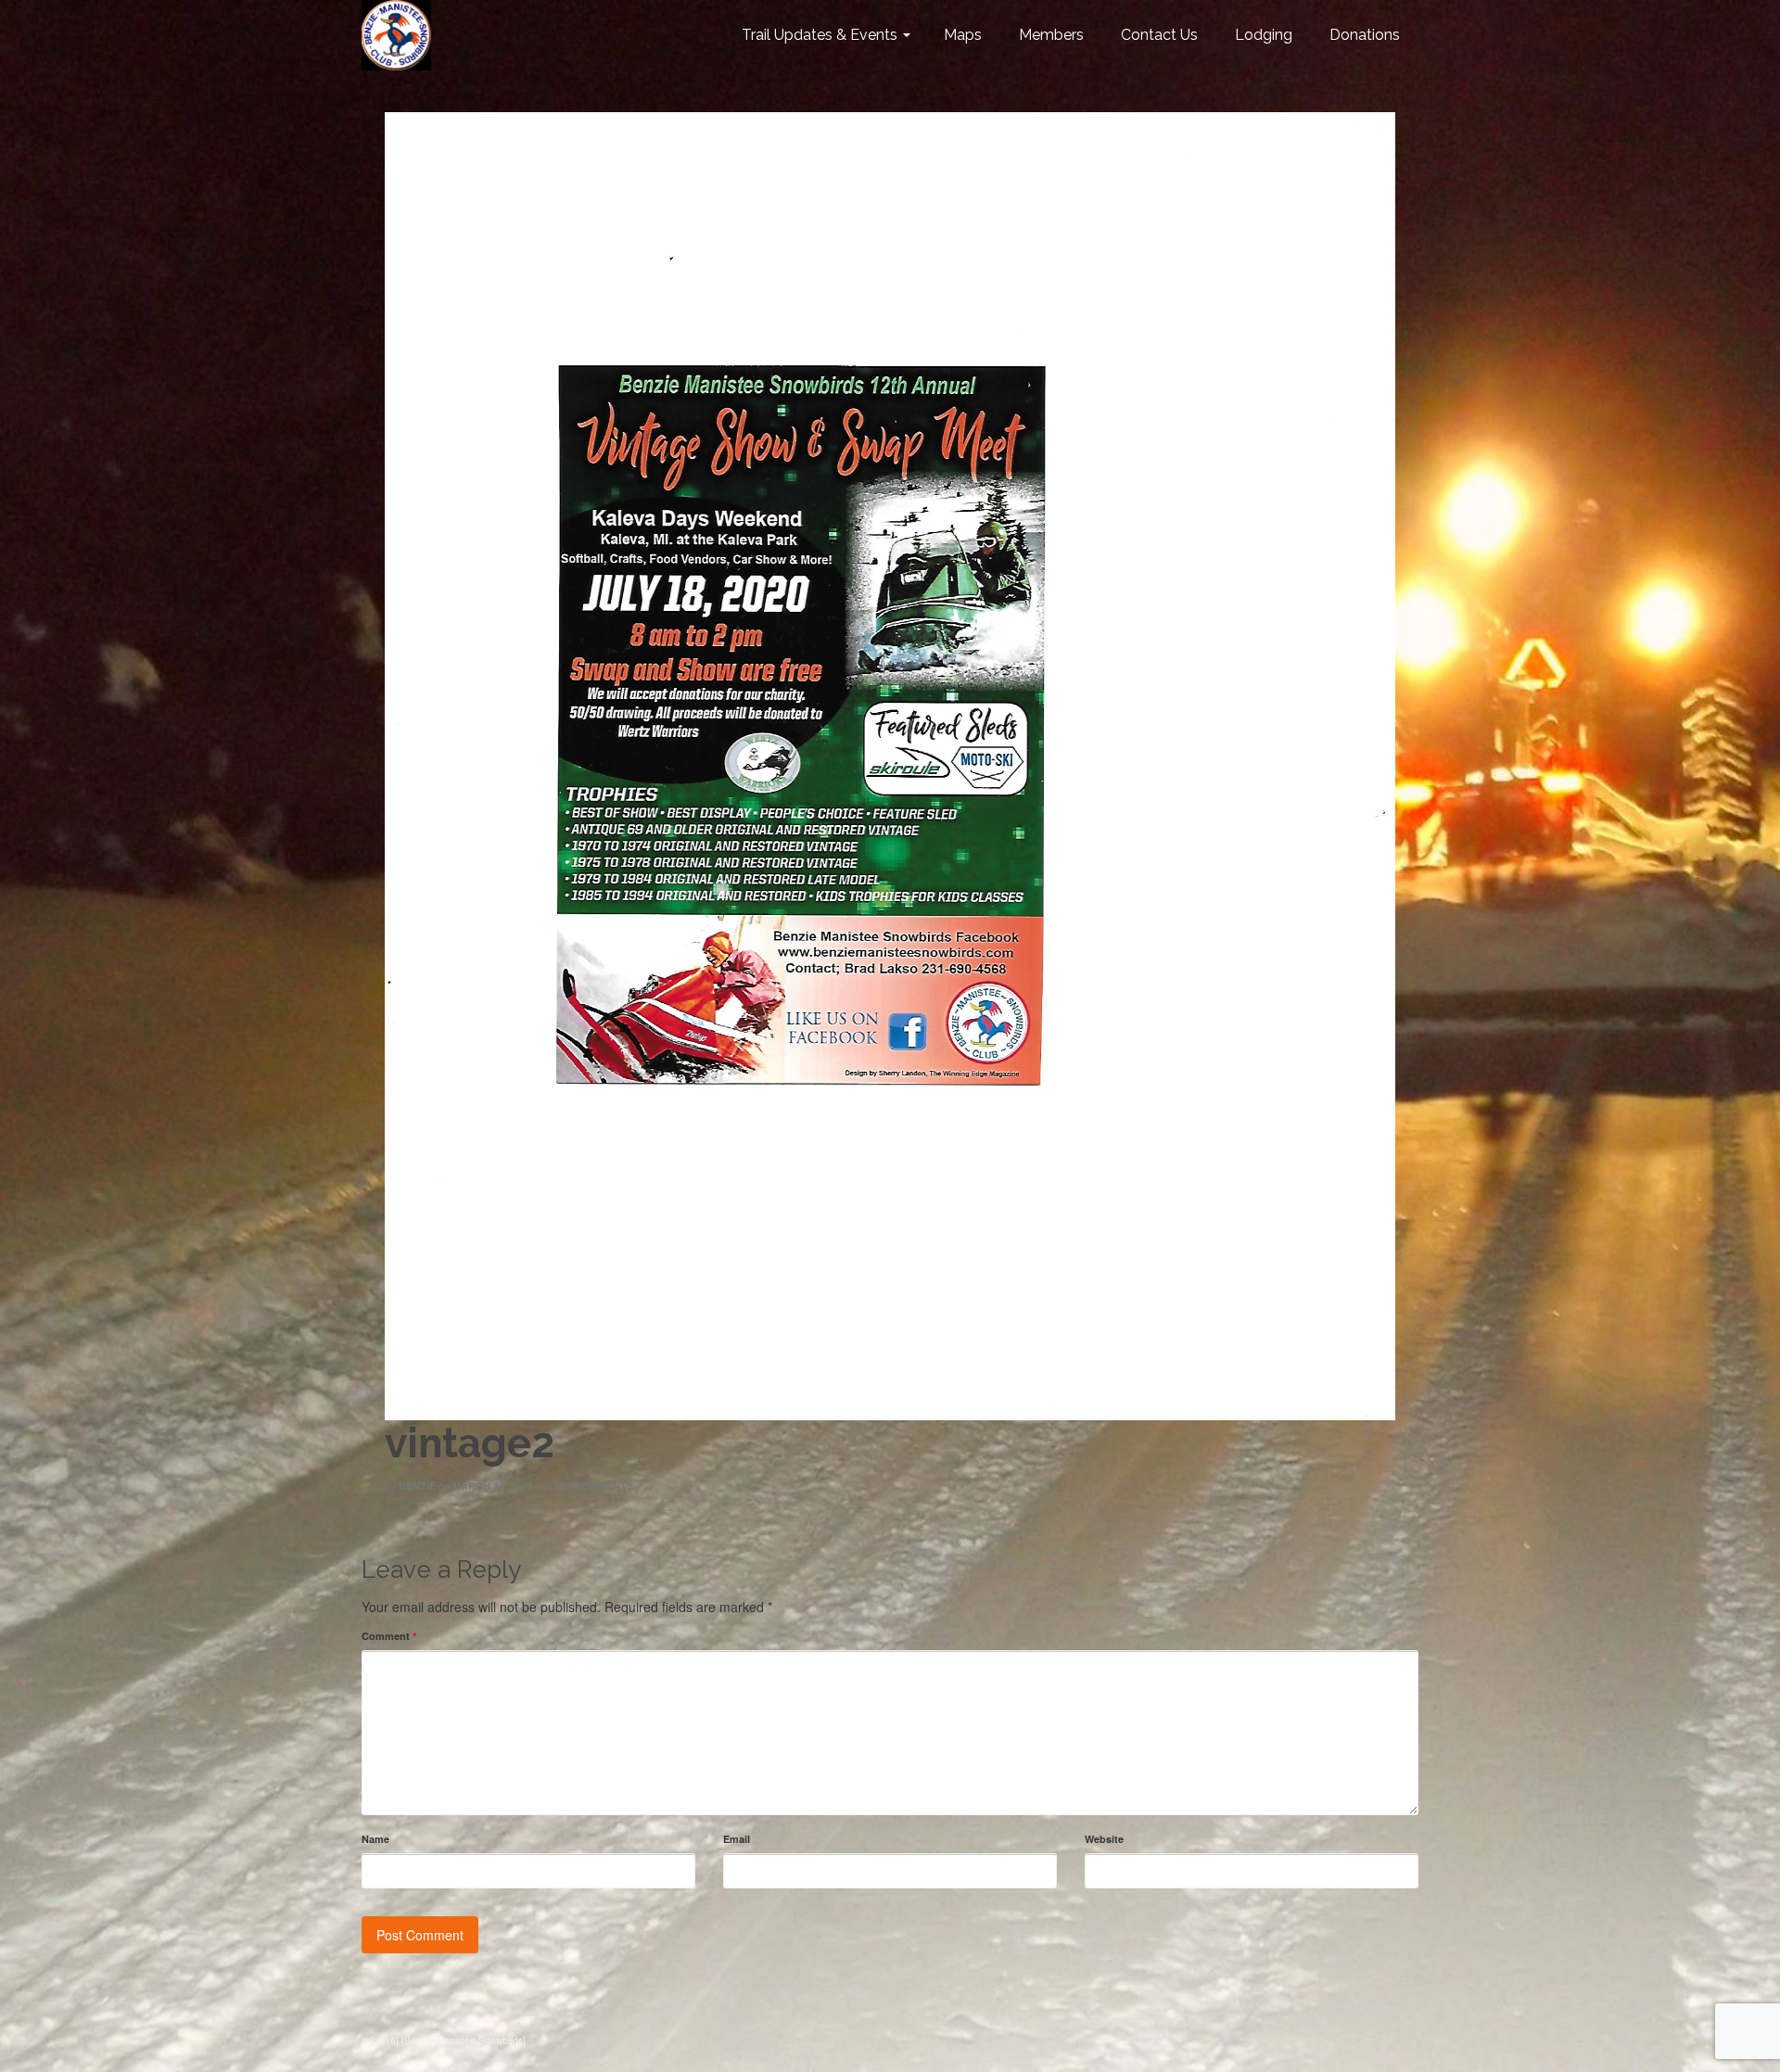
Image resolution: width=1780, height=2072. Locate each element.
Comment (389, 1636)
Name (375, 1839)
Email (737, 1839)
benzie (417, 1486)
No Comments (594, 1486)
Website (1104, 1839)
